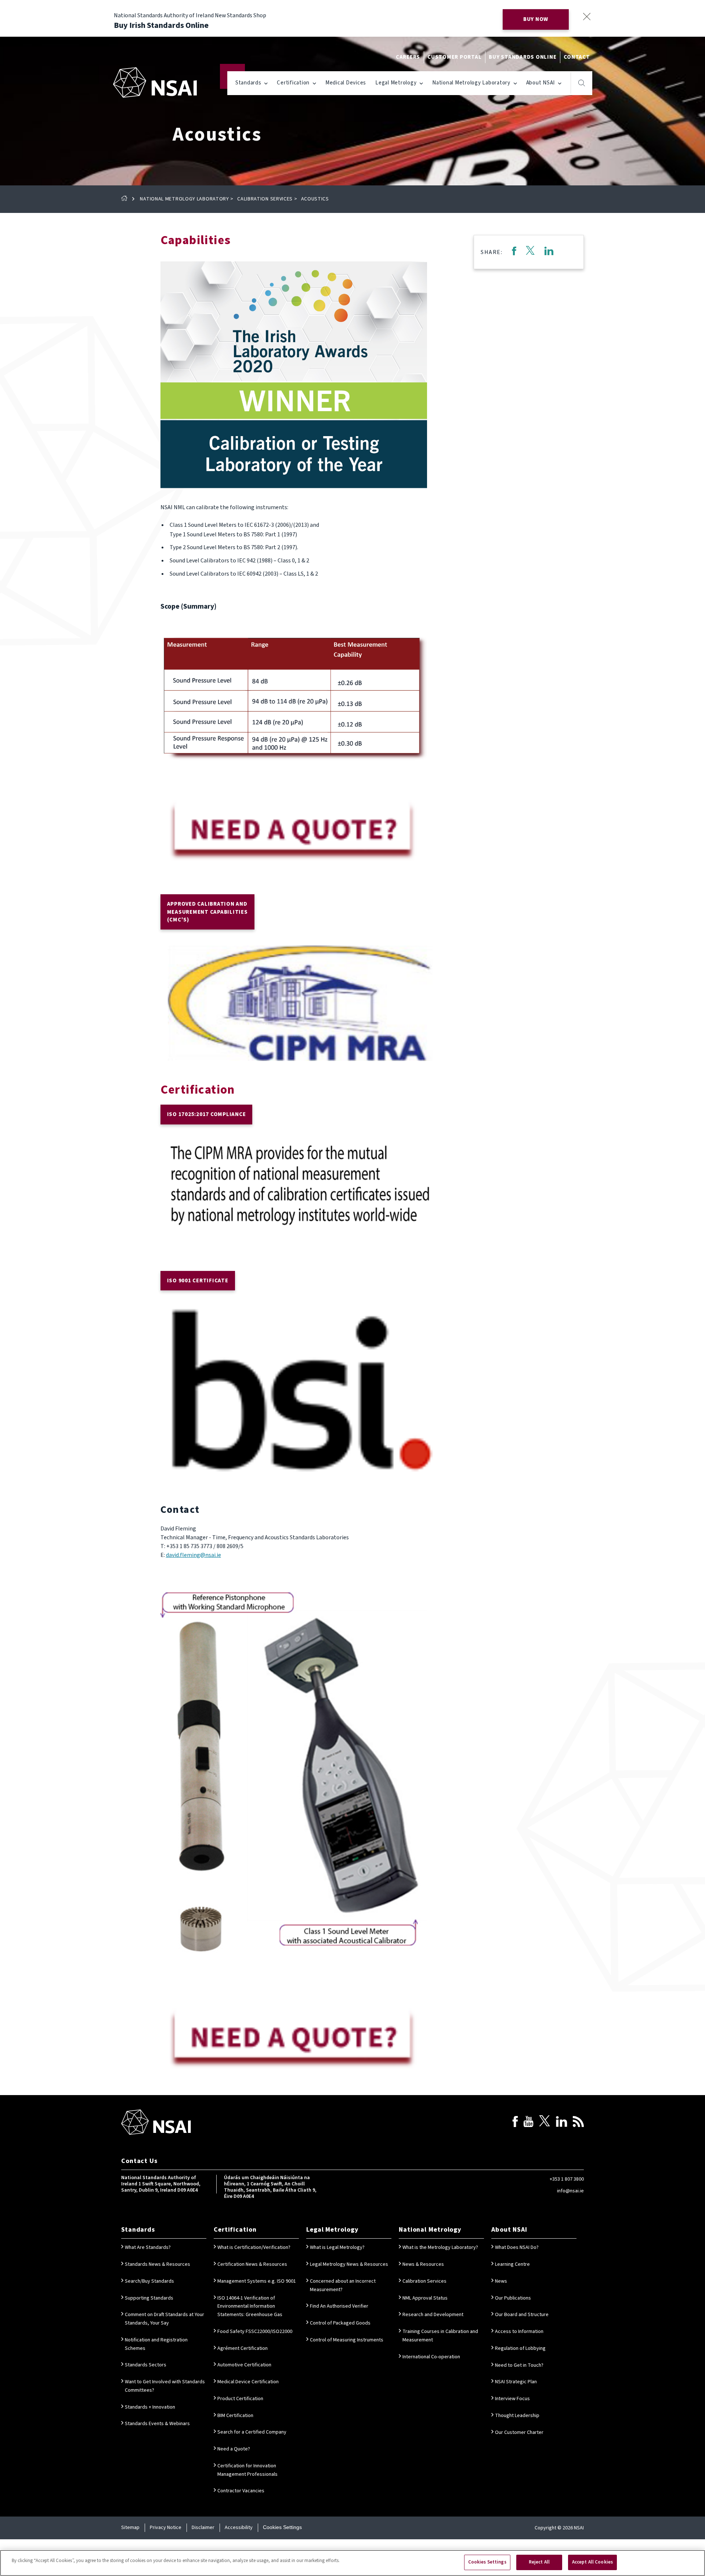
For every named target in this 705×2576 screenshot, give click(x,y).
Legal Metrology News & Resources (349, 2264)
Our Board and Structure (522, 2315)
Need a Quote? (234, 2449)
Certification (293, 83)
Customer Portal (454, 57)
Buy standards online (523, 57)
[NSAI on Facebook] (515, 2123)
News (501, 2281)
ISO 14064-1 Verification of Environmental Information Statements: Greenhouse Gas (250, 2307)
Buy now (536, 19)
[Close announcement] (587, 16)
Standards (248, 83)
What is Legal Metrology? (337, 2247)
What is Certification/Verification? (254, 2247)
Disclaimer (203, 2528)
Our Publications (513, 2298)
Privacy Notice (166, 2528)
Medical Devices (346, 83)
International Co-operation (431, 2357)
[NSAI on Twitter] (545, 2123)
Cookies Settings (282, 2527)
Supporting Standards (149, 2298)
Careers (408, 57)
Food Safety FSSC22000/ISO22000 (255, 2332)
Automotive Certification (244, 2365)
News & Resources (423, 2264)
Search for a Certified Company (252, 2432)
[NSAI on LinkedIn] (561, 2123)
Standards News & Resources (158, 2264)
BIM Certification (235, 2416)
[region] (352, 2563)
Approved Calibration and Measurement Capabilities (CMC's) (207, 912)
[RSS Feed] (578, 2123)
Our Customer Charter (519, 2432)
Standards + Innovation (150, 2407)
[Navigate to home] (155, 82)
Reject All (539, 2562)
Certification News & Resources (252, 2264)
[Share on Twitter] (530, 252)
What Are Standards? (148, 2247)
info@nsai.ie (570, 2191)
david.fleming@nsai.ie (194, 1555)
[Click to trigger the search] (582, 83)
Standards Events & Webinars (157, 2424)
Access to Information (519, 2332)
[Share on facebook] (514, 252)
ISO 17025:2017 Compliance (207, 1114)
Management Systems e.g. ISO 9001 (257, 2281)
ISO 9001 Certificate (198, 1281)
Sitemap (130, 2528)
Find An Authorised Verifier (339, 2306)
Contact (577, 57)
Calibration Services (265, 199)
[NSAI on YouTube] (528, 2123)
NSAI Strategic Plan (516, 2382)
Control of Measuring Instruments (347, 2340)
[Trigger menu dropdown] (266, 83)
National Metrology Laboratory (471, 83)
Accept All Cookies (592, 2562)
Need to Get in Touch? (519, 2365)
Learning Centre (512, 2264)
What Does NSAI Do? (517, 2247)
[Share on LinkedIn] (549, 252)
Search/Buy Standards (149, 2281)
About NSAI (541, 83)
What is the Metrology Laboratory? (440, 2247)
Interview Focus (512, 2399)
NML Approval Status (425, 2298)
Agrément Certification (243, 2348)
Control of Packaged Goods (340, 2323)
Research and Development (433, 2315)
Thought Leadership (517, 2416)
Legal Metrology (396, 83)
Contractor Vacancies (241, 2491)
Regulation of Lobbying (520, 2348)
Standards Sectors (146, 2365)
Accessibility (239, 2528)
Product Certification (240, 2399)
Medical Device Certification (248, 2382)
